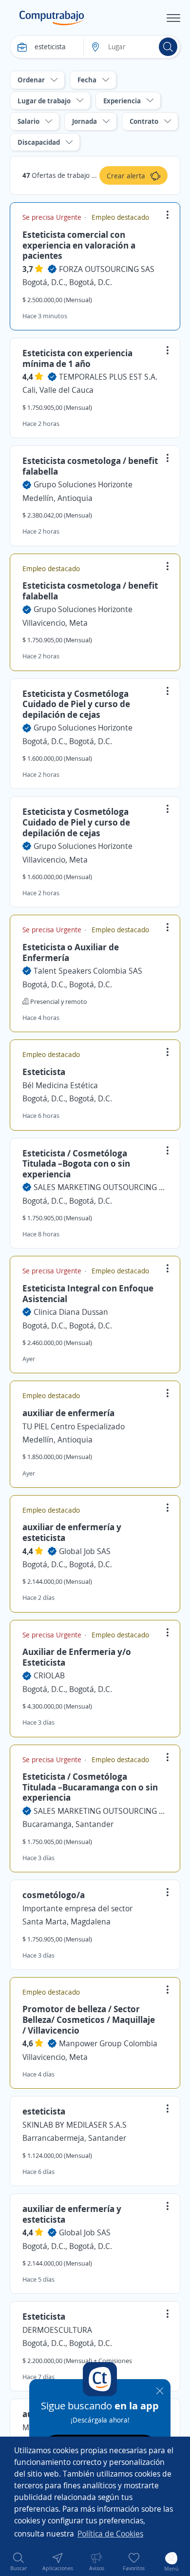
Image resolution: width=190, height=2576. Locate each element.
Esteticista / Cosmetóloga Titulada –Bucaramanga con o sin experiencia (90, 1787)
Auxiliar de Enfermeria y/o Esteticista (77, 1657)
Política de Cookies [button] (110, 2534)
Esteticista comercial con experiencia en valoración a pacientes (79, 245)
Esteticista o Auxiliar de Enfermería (71, 952)
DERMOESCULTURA (57, 2330)
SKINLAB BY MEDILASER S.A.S (75, 2125)
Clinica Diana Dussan (71, 1312)
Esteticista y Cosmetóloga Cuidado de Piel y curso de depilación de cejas (76, 704)
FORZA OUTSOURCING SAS (107, 269)
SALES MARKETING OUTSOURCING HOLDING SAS (101, 1187)
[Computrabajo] (52, 18)
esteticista (44, 2111)
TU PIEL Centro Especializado (74, 1426)
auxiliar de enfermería (68, 1413)
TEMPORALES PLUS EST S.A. (108, 377)
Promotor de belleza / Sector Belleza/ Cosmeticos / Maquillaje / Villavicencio (89, 2019)
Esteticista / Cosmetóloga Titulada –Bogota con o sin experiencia (76, 1163)
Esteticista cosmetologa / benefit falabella (90, 466)
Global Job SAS (85, 1551)
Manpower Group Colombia (108, 2043)
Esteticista (44, 1072)
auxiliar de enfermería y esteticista (72, 1532)
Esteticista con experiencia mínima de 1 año (77, 358)
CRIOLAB (49, 1675)
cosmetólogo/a (54, 1895)
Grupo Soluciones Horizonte (83, 484)
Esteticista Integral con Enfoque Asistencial (88, 1293)
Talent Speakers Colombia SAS (88, 971)
